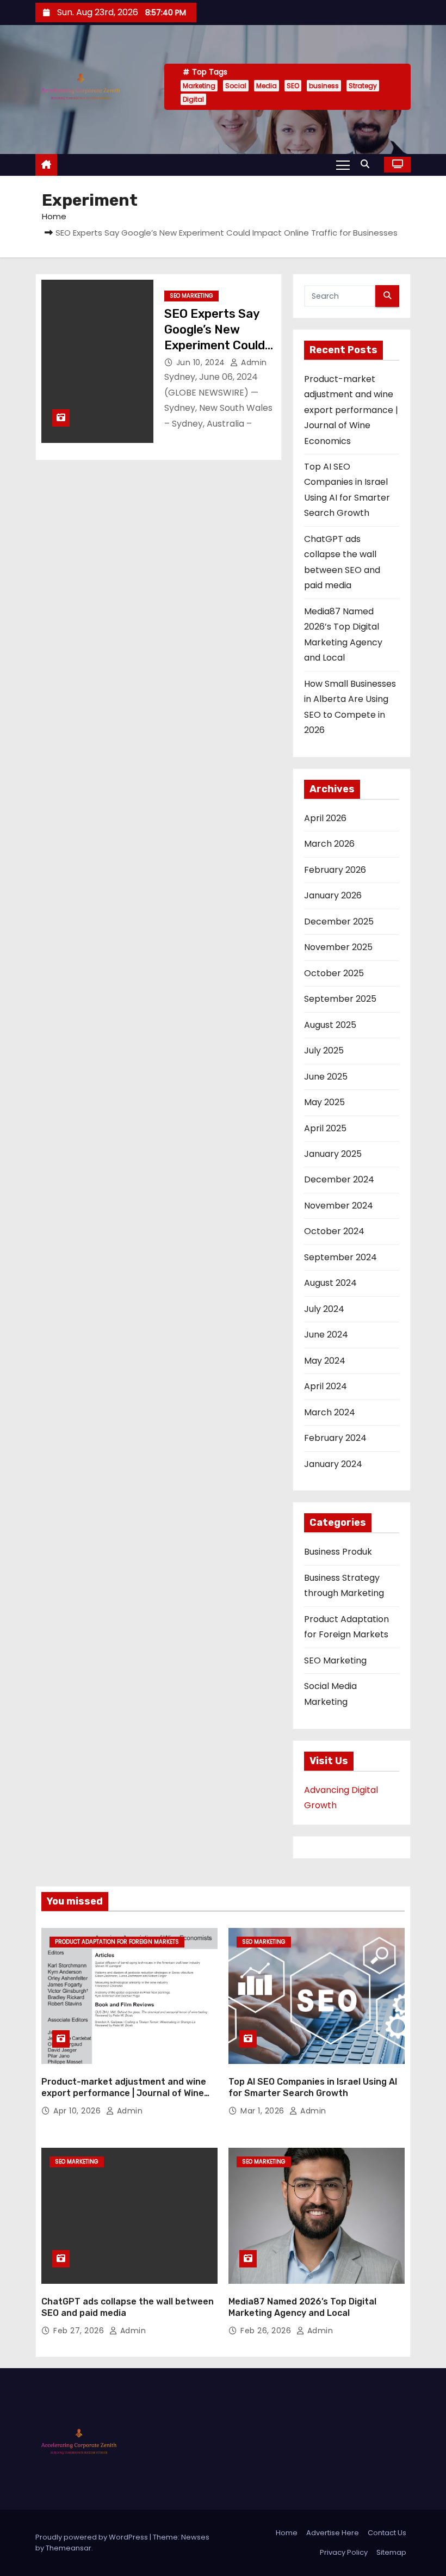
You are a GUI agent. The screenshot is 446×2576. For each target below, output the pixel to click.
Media (267, 86)
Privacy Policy (344, 2552)
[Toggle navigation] (343, 164)
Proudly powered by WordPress (92, 2537)
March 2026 (329, 844)
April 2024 (326, 1386)
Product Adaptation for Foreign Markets (117, 1942)
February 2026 (335, 870)
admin (253, 362)
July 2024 (324, 1309)
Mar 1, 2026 (264, 2111)
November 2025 (338, 947)
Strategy (363, 86)
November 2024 (339, 1206)
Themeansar (69, 2548)
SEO (293, 86)
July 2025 (324, 1050)
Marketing (199, 86)
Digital (193, 99)
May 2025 (324, 1102)
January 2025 (333, 1154)
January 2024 (333, 1464)
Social (236, 86)
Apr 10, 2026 (78, 2111)
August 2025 (330, 1025)
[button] (368, 164)
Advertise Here (333, 2533)
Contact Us (387, 2533)
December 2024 (339, 1179)
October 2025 (334, 973)
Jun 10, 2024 (202, 362)
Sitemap (391, 2552)
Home (54, 216)
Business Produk (338, 1552)
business (324, 86)
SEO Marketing (191, 296)
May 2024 (325, 1361)
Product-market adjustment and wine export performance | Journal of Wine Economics (351, 410)
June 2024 (326, 1335)
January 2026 (333, 895)
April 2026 (325, 818)
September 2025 (340, 999)
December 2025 (339, 922)
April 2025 (325, 1128)
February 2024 (335, 1438)
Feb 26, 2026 (267, 2331)
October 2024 (334, 1231)
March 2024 (330, 1412)
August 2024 (330, 1283)
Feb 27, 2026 (80, 2331)
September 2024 (340, 1257)
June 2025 (326, 1077)
